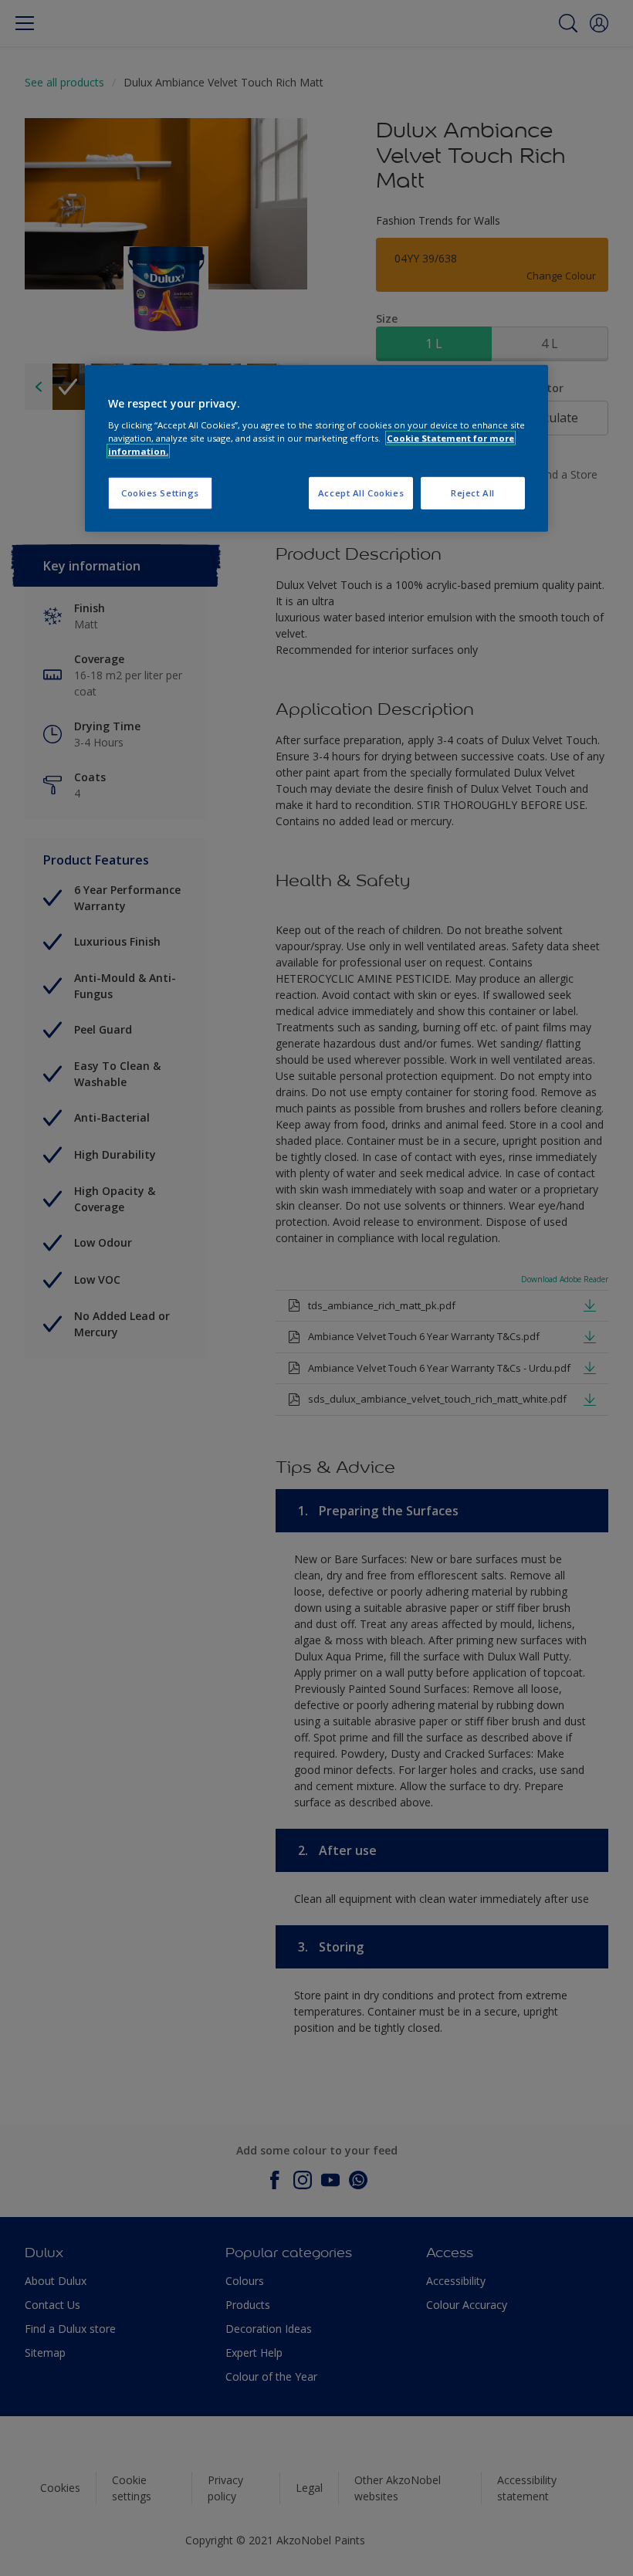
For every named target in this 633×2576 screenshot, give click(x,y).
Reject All (473, 493)
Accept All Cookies (361, 493)
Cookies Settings (160, 493)
